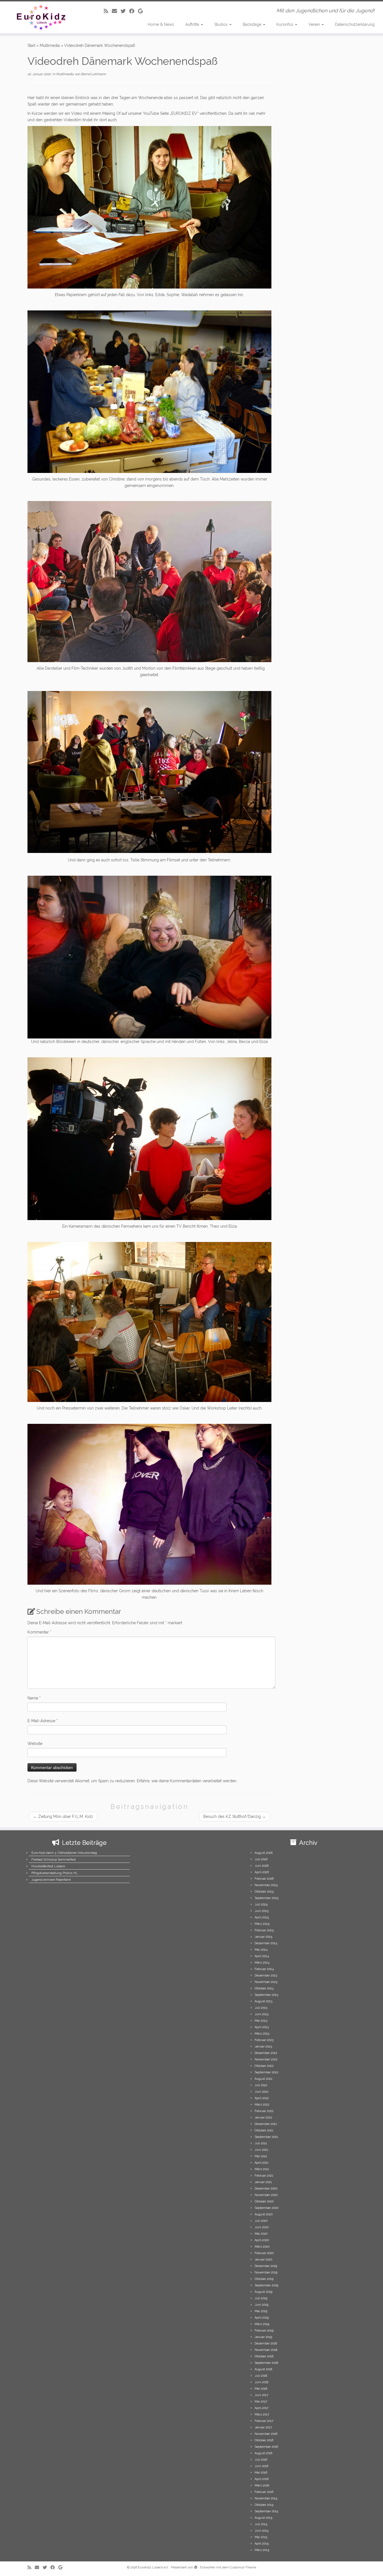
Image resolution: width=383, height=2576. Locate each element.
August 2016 (263, 2453)
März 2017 (262, 2414)
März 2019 (262, 2324)
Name (34, 1698)
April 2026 (262, 1872)
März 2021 (262, 2169)
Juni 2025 (262, 1911)
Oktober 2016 (264, 2440)
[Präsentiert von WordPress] (196, 2566)
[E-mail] (116, 11)
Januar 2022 (263, 2118)
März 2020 (262, 2247)
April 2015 (262, 2544)
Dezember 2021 (266, 2124)
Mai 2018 (261, 2389)
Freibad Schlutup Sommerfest (54, 1860)
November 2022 (266, 2059)
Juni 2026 (262, 1866)
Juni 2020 (262, 2227)
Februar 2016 (264, 2492)
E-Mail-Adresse (43, 1721)
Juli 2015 (261, 2524)
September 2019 (266, 2285)
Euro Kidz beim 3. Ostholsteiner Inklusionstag (64, 1853)
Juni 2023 (261, 2014)
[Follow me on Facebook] (134, 11)
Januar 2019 (263, 2337)
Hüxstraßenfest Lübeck (48, 1866)
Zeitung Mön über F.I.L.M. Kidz (63, 1817)
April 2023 (262, 2027)
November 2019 (266, 2272)
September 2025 (267, 1898)
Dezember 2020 (266, 2189)
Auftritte (193, 24)
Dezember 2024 (266, 1943)
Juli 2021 (261, 2143)
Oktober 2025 (264, 1892)
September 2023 (266, 1995)
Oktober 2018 (264, 2356)
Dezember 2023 (266, 1976)
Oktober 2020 (264, 2201)
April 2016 (262, 2479)
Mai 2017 (261, 2402)
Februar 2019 (264, 2331)
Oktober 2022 (264, 2066)
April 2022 (262, 2098)
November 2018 (266, 2350)
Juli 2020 (261, 2221)
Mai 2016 (261, 2473)
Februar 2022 (264, 2111)
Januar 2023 (263, 2047)
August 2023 (263, 2001)
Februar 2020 (264, 2253)
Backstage (253, 24)
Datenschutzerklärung (355, 24)
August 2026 (264, 1853)
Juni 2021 (261, 2150)
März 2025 (262, 1924)
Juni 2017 (261, 2395)
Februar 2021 (264, 2176)
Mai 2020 (261, 2234)
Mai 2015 (261, 2537)
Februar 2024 (264, 1969)
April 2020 (262, 2240)
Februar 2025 (264, 1930)
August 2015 (263, 2518)
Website (35, 1744)
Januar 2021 (263, 2182)
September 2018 (266, 2363)
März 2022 (262, 2105)
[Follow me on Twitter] (125, 11)
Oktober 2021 (264, 2130)
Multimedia (50, 45)
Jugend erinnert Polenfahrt (51, 1880)
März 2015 (262, 2550)
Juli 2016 (261, 2460)
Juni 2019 (261, 2305)
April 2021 (262, 2163)
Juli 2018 (261, 2376)
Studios (222, 24)
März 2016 (262, 2485)
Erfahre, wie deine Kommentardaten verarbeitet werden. (187, 1781)
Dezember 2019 (266, 2266)
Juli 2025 (261, 1904)
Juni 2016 (261, 2466)
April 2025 (262, 1917)
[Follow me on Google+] (142, 11)
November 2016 (266, 2434)
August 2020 (264, 2214)
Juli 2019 (261, 2298)
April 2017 (262, 2408)
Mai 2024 (261, 1950)
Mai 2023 (261, 2021)
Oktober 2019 (264, 2279)
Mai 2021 (261, 2156)
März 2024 (262, 1963)
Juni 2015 (261, 2531)
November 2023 (266, 1982)
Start (31, 45)
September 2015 (266, 2511)
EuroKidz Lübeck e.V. (153, 2567)
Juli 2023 (261, 2008)
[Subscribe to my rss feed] (108, 11)
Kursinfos (285, 24)
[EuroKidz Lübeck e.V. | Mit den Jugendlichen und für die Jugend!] (44, 17)
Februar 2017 (264, 2421)
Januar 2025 (263, 1937)
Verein (315, 24)
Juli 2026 (261, 1859)
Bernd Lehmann (94, 74)
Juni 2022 (262, 2092)
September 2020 (267, 2208)
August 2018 (263, 2369)
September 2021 (266, 2137)
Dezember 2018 (266, 2343)
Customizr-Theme (243, 2567)
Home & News (161, 24)
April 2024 (262, 1956)
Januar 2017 (263, 2427)
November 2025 (266, 1885)
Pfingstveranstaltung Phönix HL (55, 1873)
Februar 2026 (264, 1879)
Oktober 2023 (264, 1988)
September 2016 (266, 2447)
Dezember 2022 (266, 2053)
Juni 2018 (261, 2382)
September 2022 (267, 2072)
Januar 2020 (263, 2260)
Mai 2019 (261, 2311)
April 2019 (262, 2318)
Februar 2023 (264, 2040)
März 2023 (262, 2034)
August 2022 (264, 2079)
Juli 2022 (261, 2085)
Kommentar (39, 1632)
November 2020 (266, 2195)
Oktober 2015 (264, 2505)
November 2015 (266, 2498)
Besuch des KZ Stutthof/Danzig (235, 1817)
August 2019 (263, 2292)
